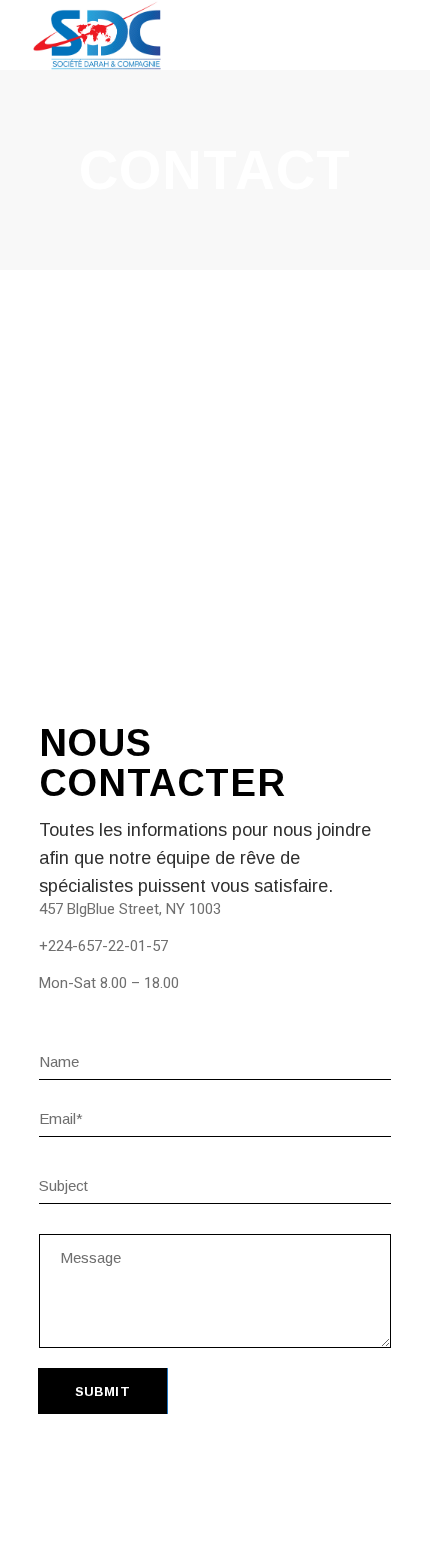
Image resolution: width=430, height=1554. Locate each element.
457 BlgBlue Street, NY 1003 (130, 909)
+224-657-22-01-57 (103, 946)
